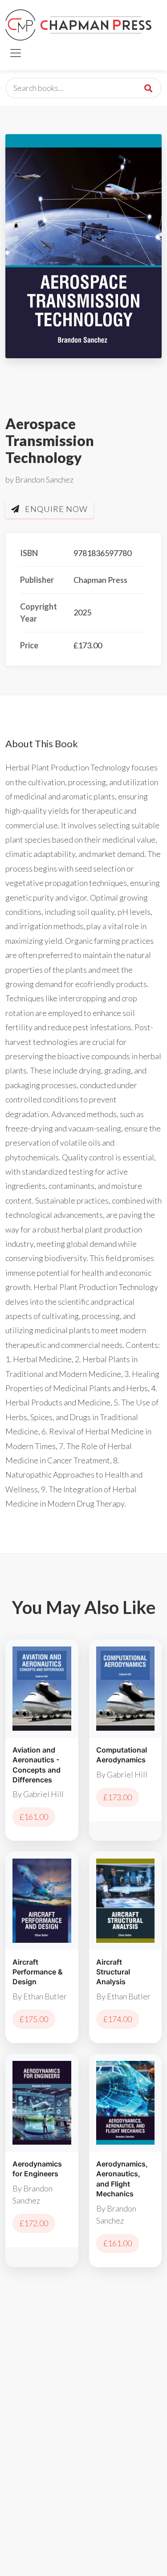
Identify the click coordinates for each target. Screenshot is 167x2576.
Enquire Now (55, 509)
